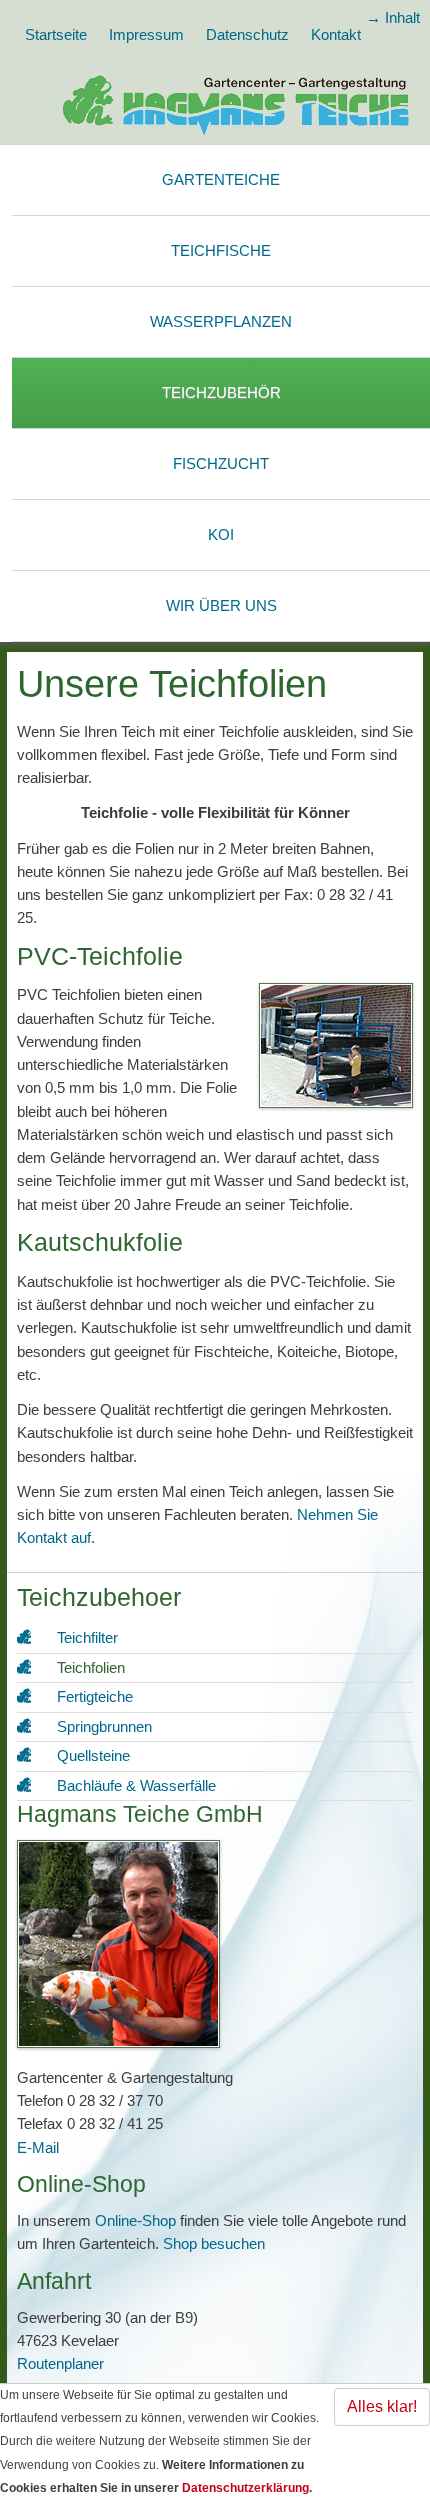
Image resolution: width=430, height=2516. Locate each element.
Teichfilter (87, 1637)
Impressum (146, 34)
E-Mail (38, 2147)
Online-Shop (135, 2220)
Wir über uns (221, 605)
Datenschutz (247, 34)
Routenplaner (60, 2363)
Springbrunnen (104, 1726)
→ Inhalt (393, 17)
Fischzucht (221, 463)
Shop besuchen (214, 2243)
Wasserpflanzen (221, 321)
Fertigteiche (95, 1696)
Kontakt (336, 34)
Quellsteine (93, 1755)
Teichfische (221, 250)
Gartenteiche (221, 179)
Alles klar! (382, 2406)
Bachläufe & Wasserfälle (136, 1785)
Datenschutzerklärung (245, 2488)
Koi (221, 534)
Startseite (56, 34)
